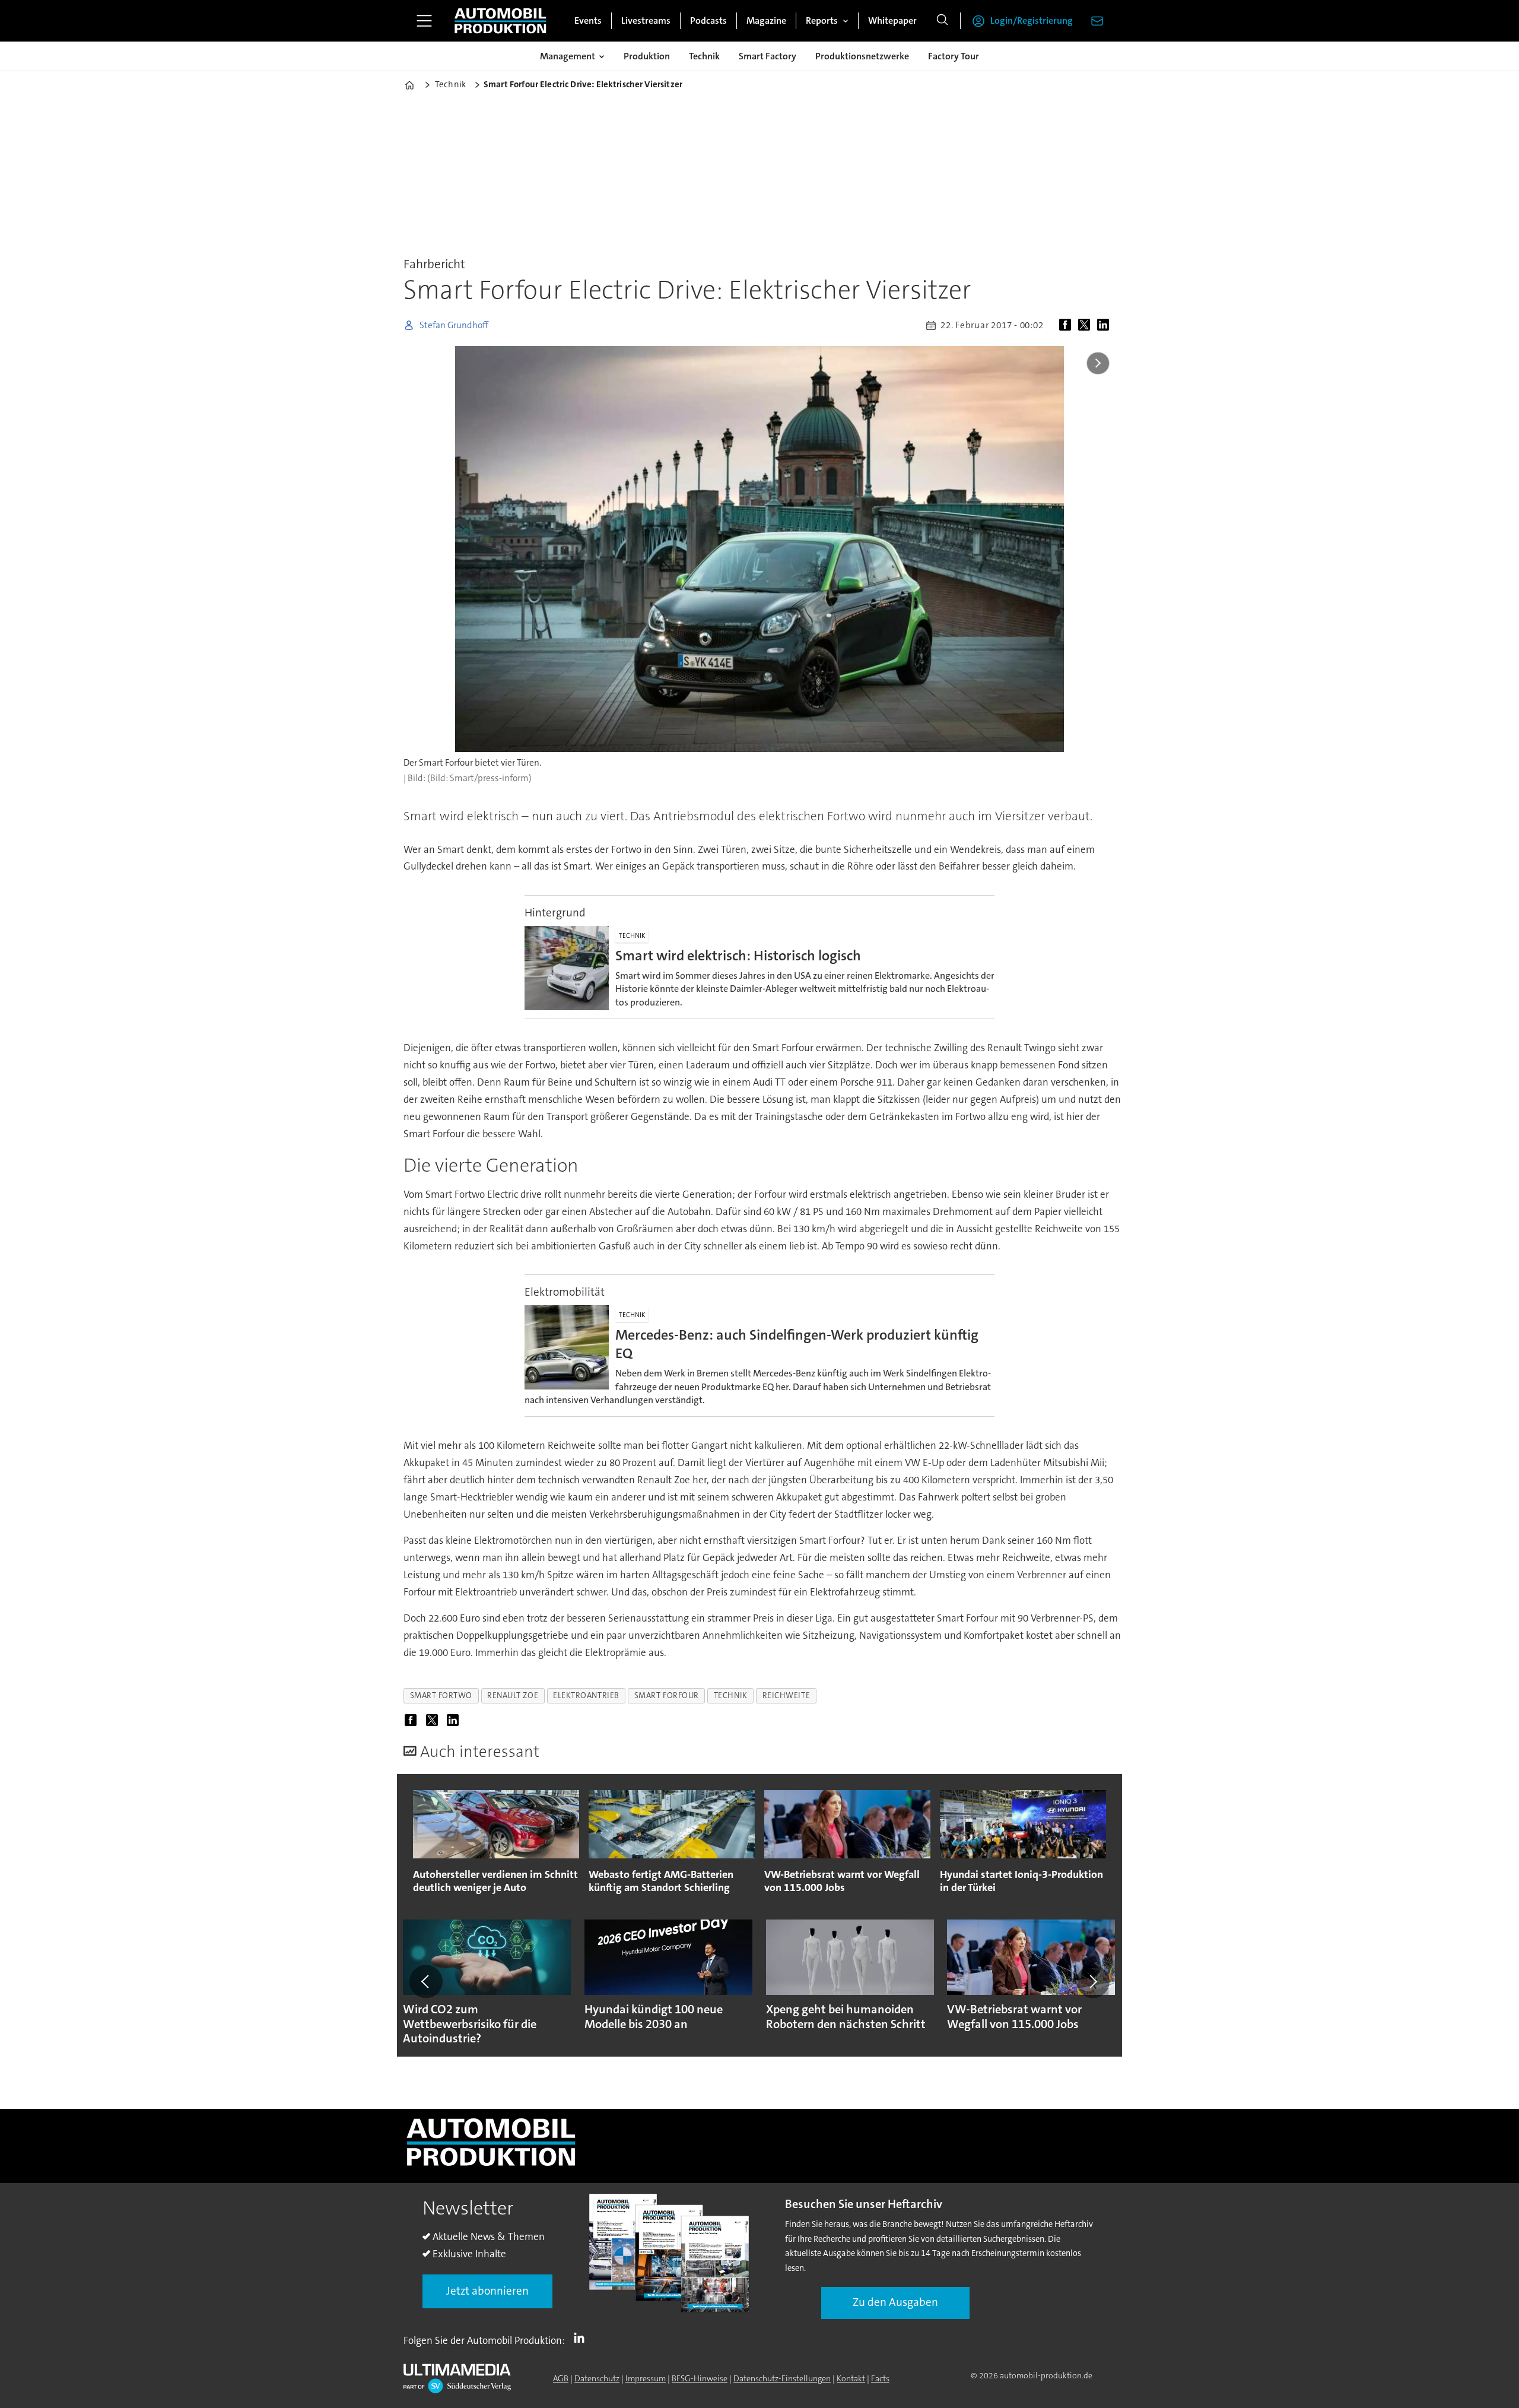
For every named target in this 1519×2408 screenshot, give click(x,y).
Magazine (766, 20)
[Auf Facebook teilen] (1067, 325)
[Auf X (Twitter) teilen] (1086, 325)
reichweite (786, 1695)
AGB (561, 2378)
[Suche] (942, 21)
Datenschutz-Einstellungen (782, 2378)
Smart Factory (768, 56)
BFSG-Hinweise (700, 2378)
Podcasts (708, 20)
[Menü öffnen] (424, 21)
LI (582, 2338)
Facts (880, 2378)
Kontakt (851, 2378)
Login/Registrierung (1032, 20)
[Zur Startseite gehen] (500, 21)
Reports (822, 20)
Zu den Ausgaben (895, 2302)
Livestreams (646, 20)
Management (568, 56)
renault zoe (513, 1695)
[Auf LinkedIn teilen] (1105, 325)
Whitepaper (892, 20)
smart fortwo (441, 1695)
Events (588, 20)
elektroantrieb (586, 1695)
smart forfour (667, 1695)
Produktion (647, 56)
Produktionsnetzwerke (862, 56)
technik (731, 1695)
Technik (704, 56)
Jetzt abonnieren (487, 2291)
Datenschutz (597, 2378)
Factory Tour (954, 56)
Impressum (646, 2378)
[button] (426, 1981)
